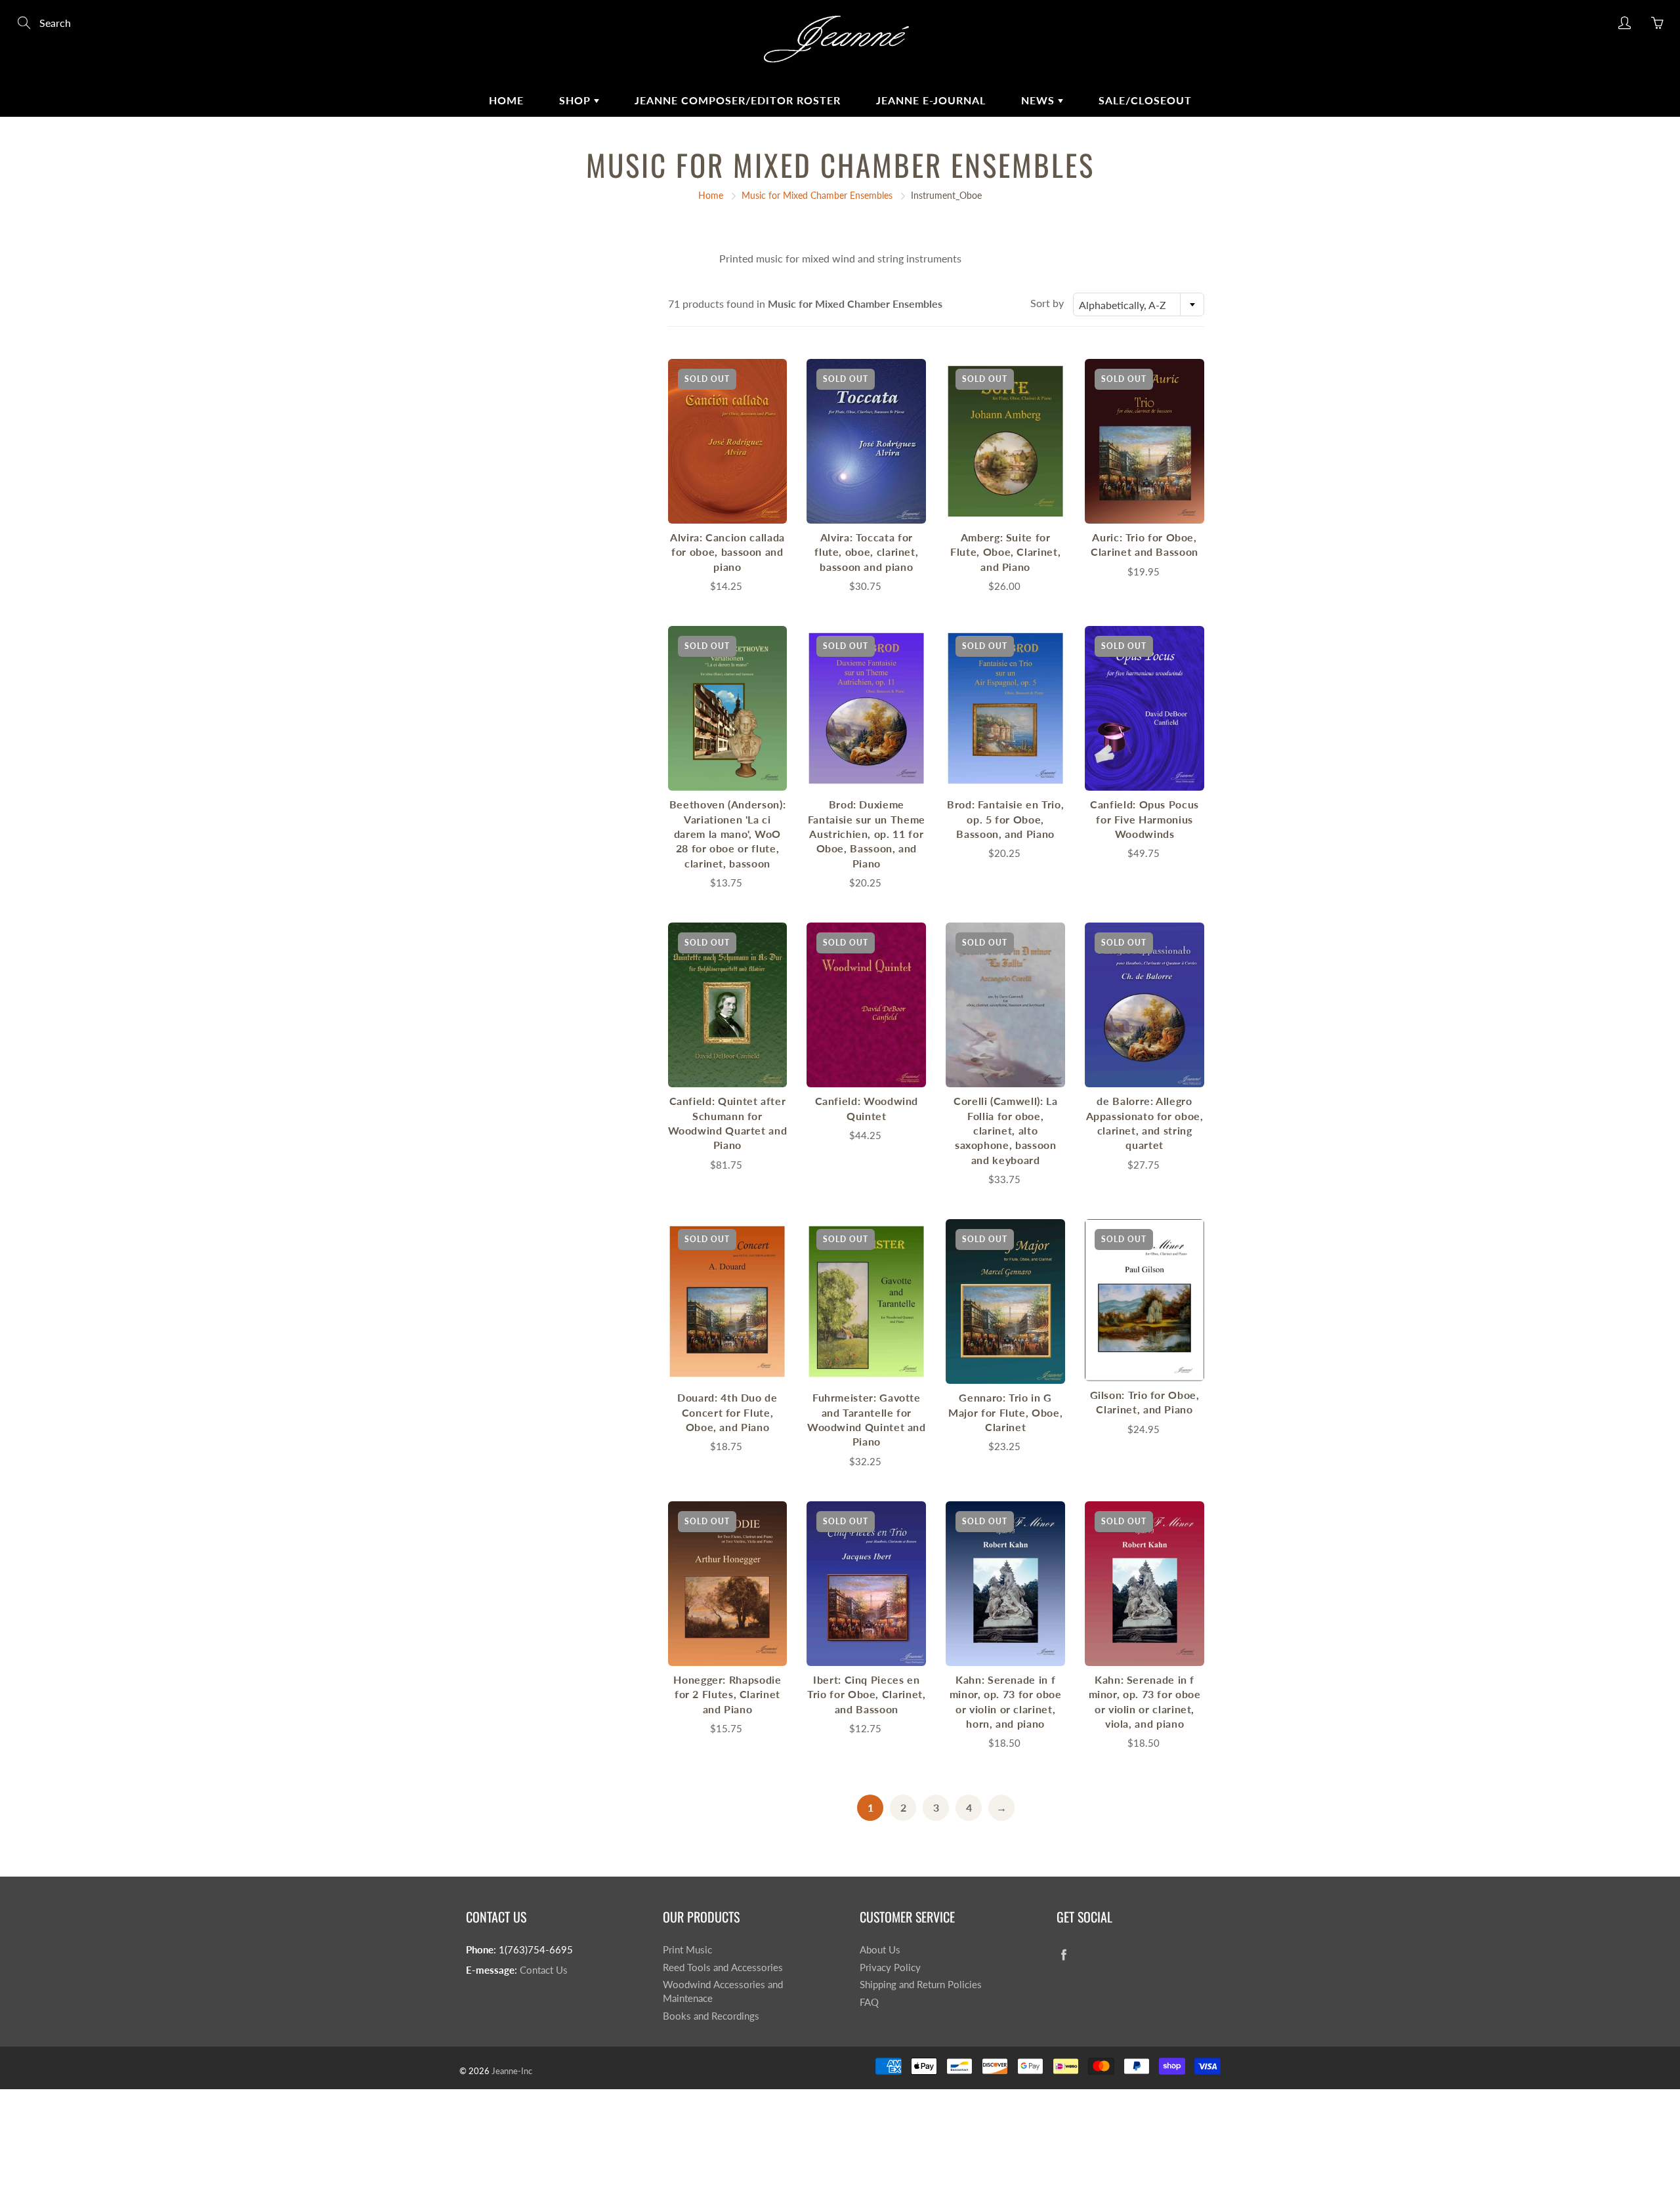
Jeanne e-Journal (931, 100)
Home (506, 100)
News (1039, 100)
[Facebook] (1063, 1955)
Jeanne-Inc (512, 2071)
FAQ (869, 2002)
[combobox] (1139, 304)
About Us (880, 1950)
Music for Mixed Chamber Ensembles (817, 195)
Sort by (1047, 303)
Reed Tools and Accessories (723, 1967)
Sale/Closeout (1145, 100)
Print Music (687, 1950)
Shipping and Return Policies (921, 1985)
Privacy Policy (890, 1967)
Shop (577, 100)
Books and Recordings (711, 2016)
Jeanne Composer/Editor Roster (738, 100)
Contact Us (544, 1970)
